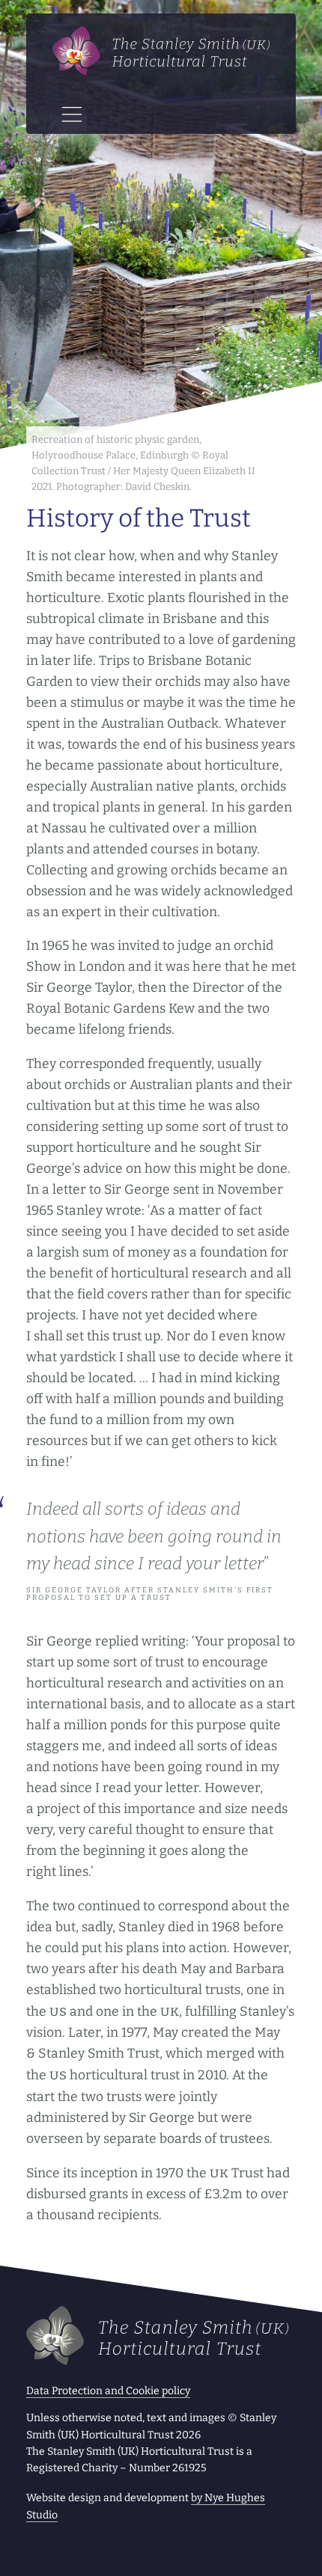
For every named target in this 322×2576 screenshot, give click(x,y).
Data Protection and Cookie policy (108, 2391)
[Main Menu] (72, 115)
